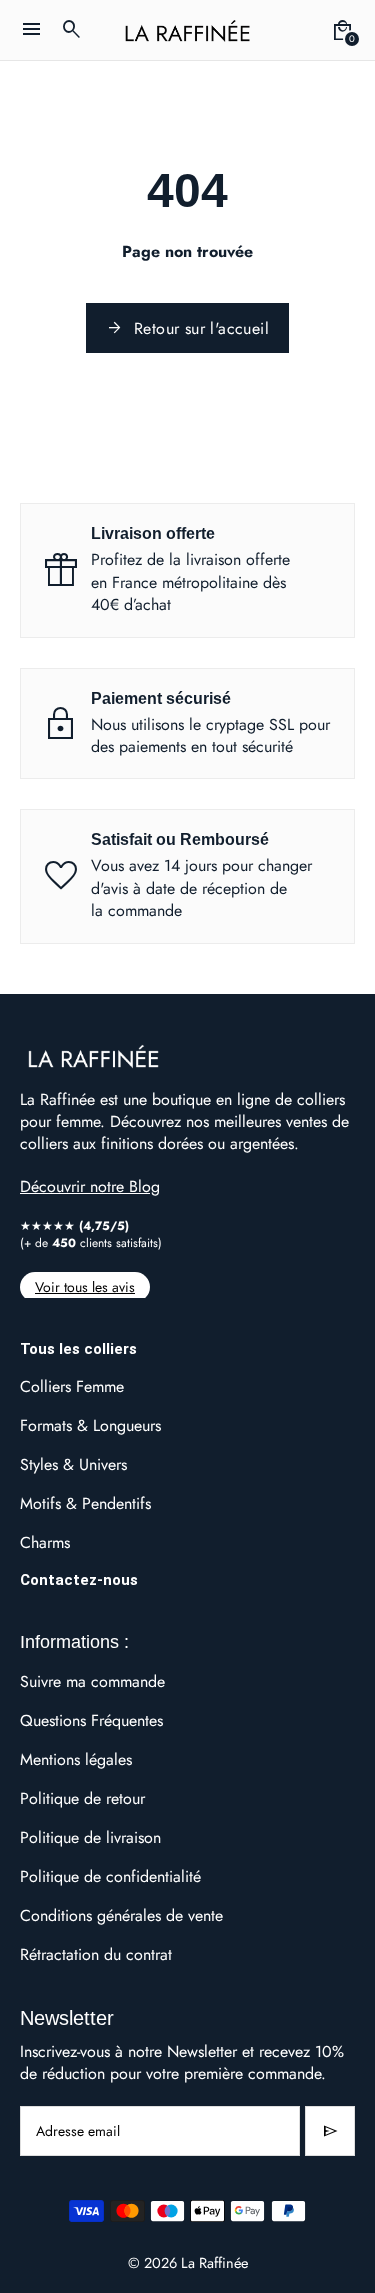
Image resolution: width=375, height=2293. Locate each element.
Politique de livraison (90, 1837)
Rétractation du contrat (96, 1954)
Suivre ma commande (92, 1681)
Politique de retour (82, 1798)
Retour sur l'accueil (187, 328)
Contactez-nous (79, 1580)
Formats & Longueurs (90, 1425)
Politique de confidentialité (110, 1876)
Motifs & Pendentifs (85, 1503)
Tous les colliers (78, 1349)
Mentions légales (76, 1759)
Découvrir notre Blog (90, 1186)
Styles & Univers (73, 1464)
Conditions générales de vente (121, 1915)
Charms (45, 1542)
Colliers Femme (72, 1386)
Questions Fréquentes (91, 1720)
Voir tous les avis (85, 1287)
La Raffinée (214, 2262)
